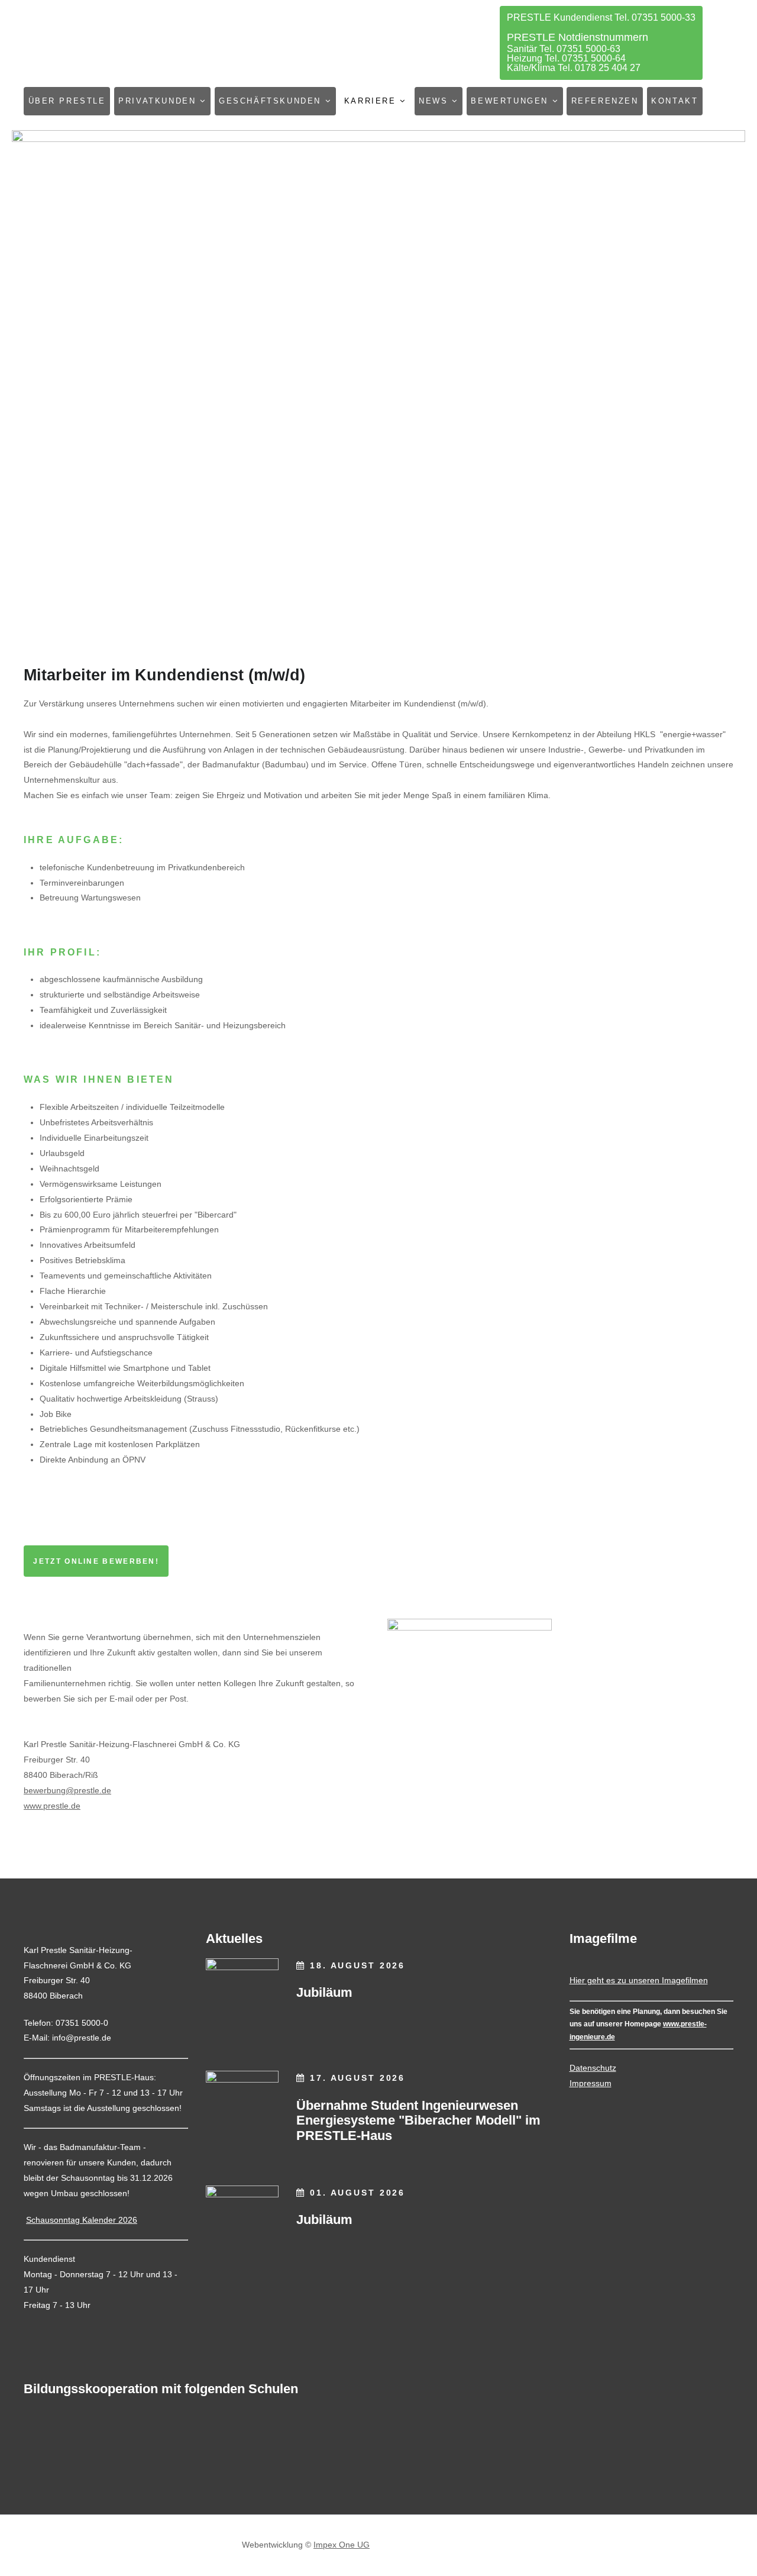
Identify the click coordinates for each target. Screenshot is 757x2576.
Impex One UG (342, 2545)
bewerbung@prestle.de (67, 1790)
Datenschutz (593, 2068)
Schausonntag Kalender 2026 (82, 2220)
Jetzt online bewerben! (96, 1561)
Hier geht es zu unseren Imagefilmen (639, 1980)
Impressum (591, 2083)
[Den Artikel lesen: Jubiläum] (242, 1995)
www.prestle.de (52, 1806)
